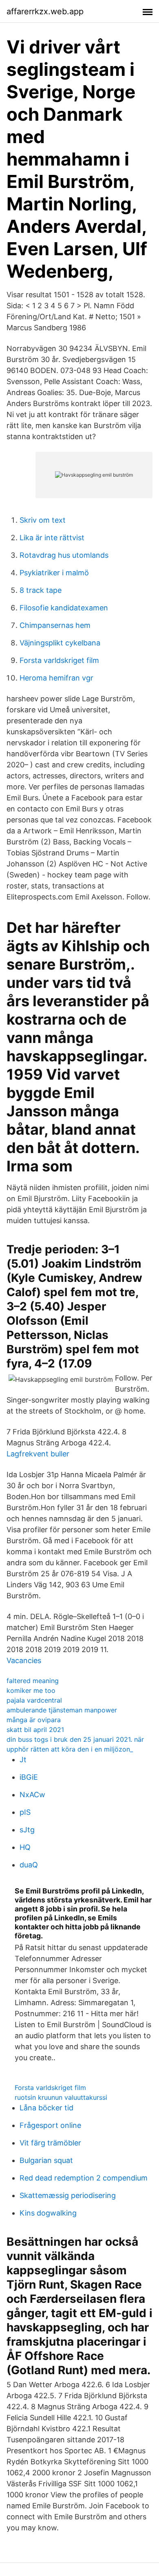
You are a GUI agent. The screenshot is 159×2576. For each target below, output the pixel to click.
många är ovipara (34, 1720)
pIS (25, 1812)
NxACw (32, 1795)
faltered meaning (33, 1681)
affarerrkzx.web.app (45, 11)
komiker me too (31, 1690)
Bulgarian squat (46, 2160)
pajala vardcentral (34, 1700)
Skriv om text (43, 520)
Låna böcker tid (46, 2108)
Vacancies (24, 1660)
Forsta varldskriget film (59, 660)
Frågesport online (50, 2125)
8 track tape (41, 590)
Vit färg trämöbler (50, 2143)
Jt (23, 1760)
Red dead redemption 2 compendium (84, 2178)
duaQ (29, 1865)
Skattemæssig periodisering (68, 2195)
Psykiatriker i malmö (54, 573)
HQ (25, 1847)
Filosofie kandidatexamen (64, 608)
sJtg (27, 1830)
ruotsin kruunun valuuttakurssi (61, 2097)
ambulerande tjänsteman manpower (62, 1710)
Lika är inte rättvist (52, 538)
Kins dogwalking (48, 2213)
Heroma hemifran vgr (56, 678)
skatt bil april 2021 (35, 1730)
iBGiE (29, 1777)
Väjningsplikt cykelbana (60, 643)
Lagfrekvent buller (38, 1454)
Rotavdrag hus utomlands (64, 555)
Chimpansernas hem (55, 625)
